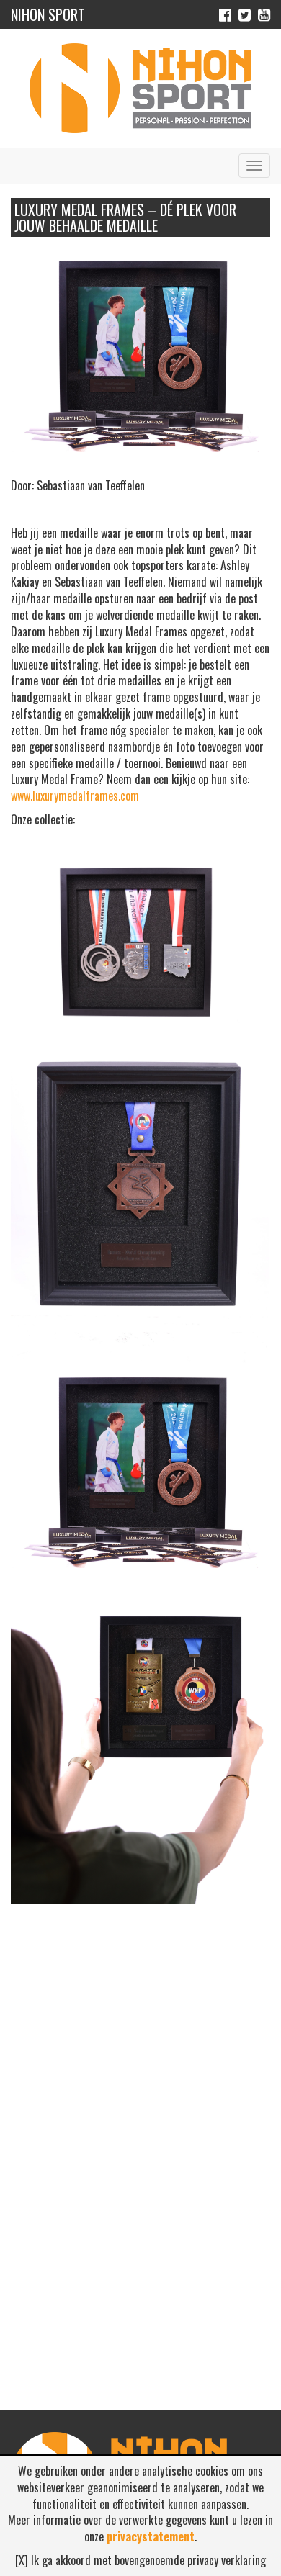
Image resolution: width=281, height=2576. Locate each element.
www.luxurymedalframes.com (75, 796)
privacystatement (151, 2536)
